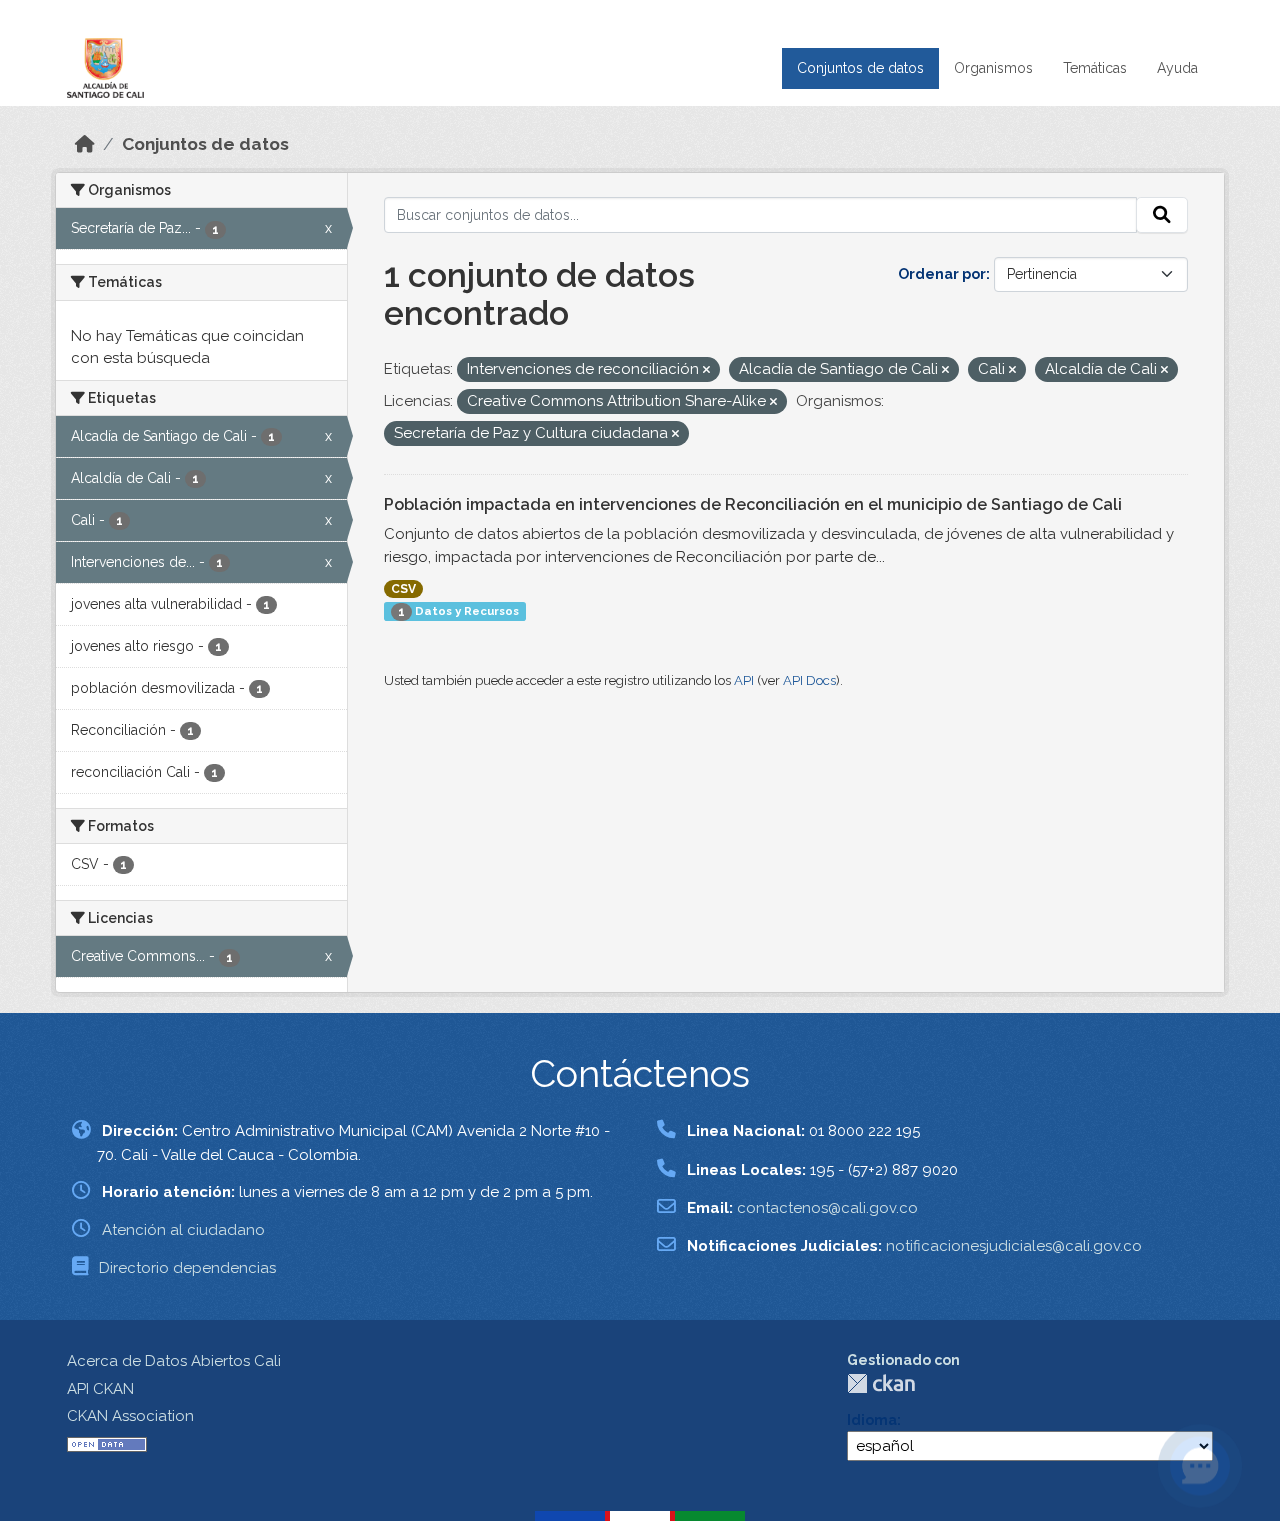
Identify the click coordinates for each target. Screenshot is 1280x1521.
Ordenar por (942, 274)
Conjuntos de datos (860, 68)
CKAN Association (130, 1416)
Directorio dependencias (187, 1268)
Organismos (993, 68)
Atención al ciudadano (183, 1230)
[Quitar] (706, 370)
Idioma (872, 1420)
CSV (403, 589)
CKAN (881, 1383)
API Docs (809, 680)
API (744, 680)
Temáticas (1095, 68)
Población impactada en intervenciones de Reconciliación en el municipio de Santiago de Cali (753, 504)
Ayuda (1177, 68)
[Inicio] (85, 144)
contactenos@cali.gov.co (827, 1208)
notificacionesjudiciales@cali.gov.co (1014, 1246)
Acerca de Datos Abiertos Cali (174, 1361)
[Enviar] (1162, 215)
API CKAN (100, 1389)
